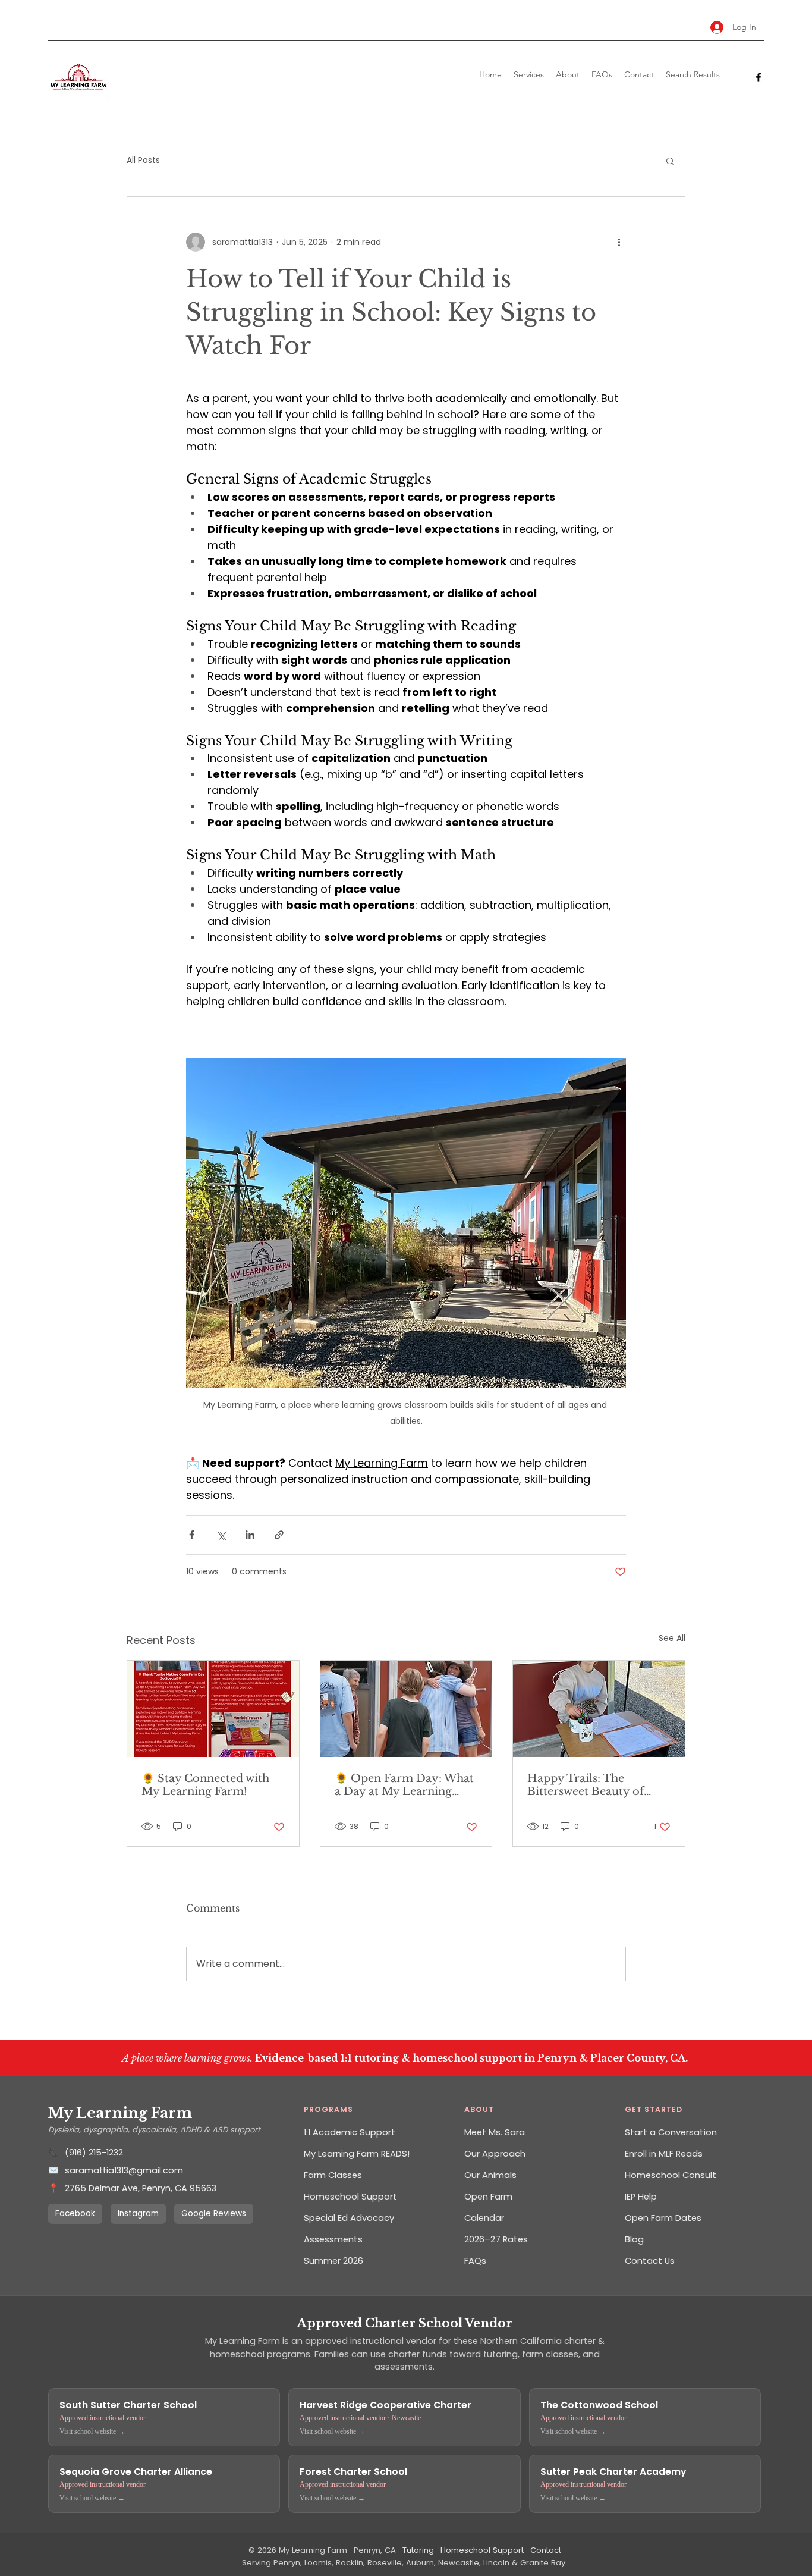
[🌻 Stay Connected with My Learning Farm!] (213, 1709)
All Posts (143, 160)
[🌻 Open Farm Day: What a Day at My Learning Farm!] (406, 1709)
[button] (670, 161)
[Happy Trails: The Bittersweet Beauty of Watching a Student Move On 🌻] (599, 1709)
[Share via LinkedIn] (250, 1535)
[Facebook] (759, 77)
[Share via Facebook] (192, 1535)
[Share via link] (279, 1535)
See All (672, 1638)
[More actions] (619, 242)
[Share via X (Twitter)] (221, 1535)
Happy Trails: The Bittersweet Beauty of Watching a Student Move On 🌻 (598, 1785)
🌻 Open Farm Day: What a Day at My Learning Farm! (404, 1785)
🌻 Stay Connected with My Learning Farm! (205, 1785)
